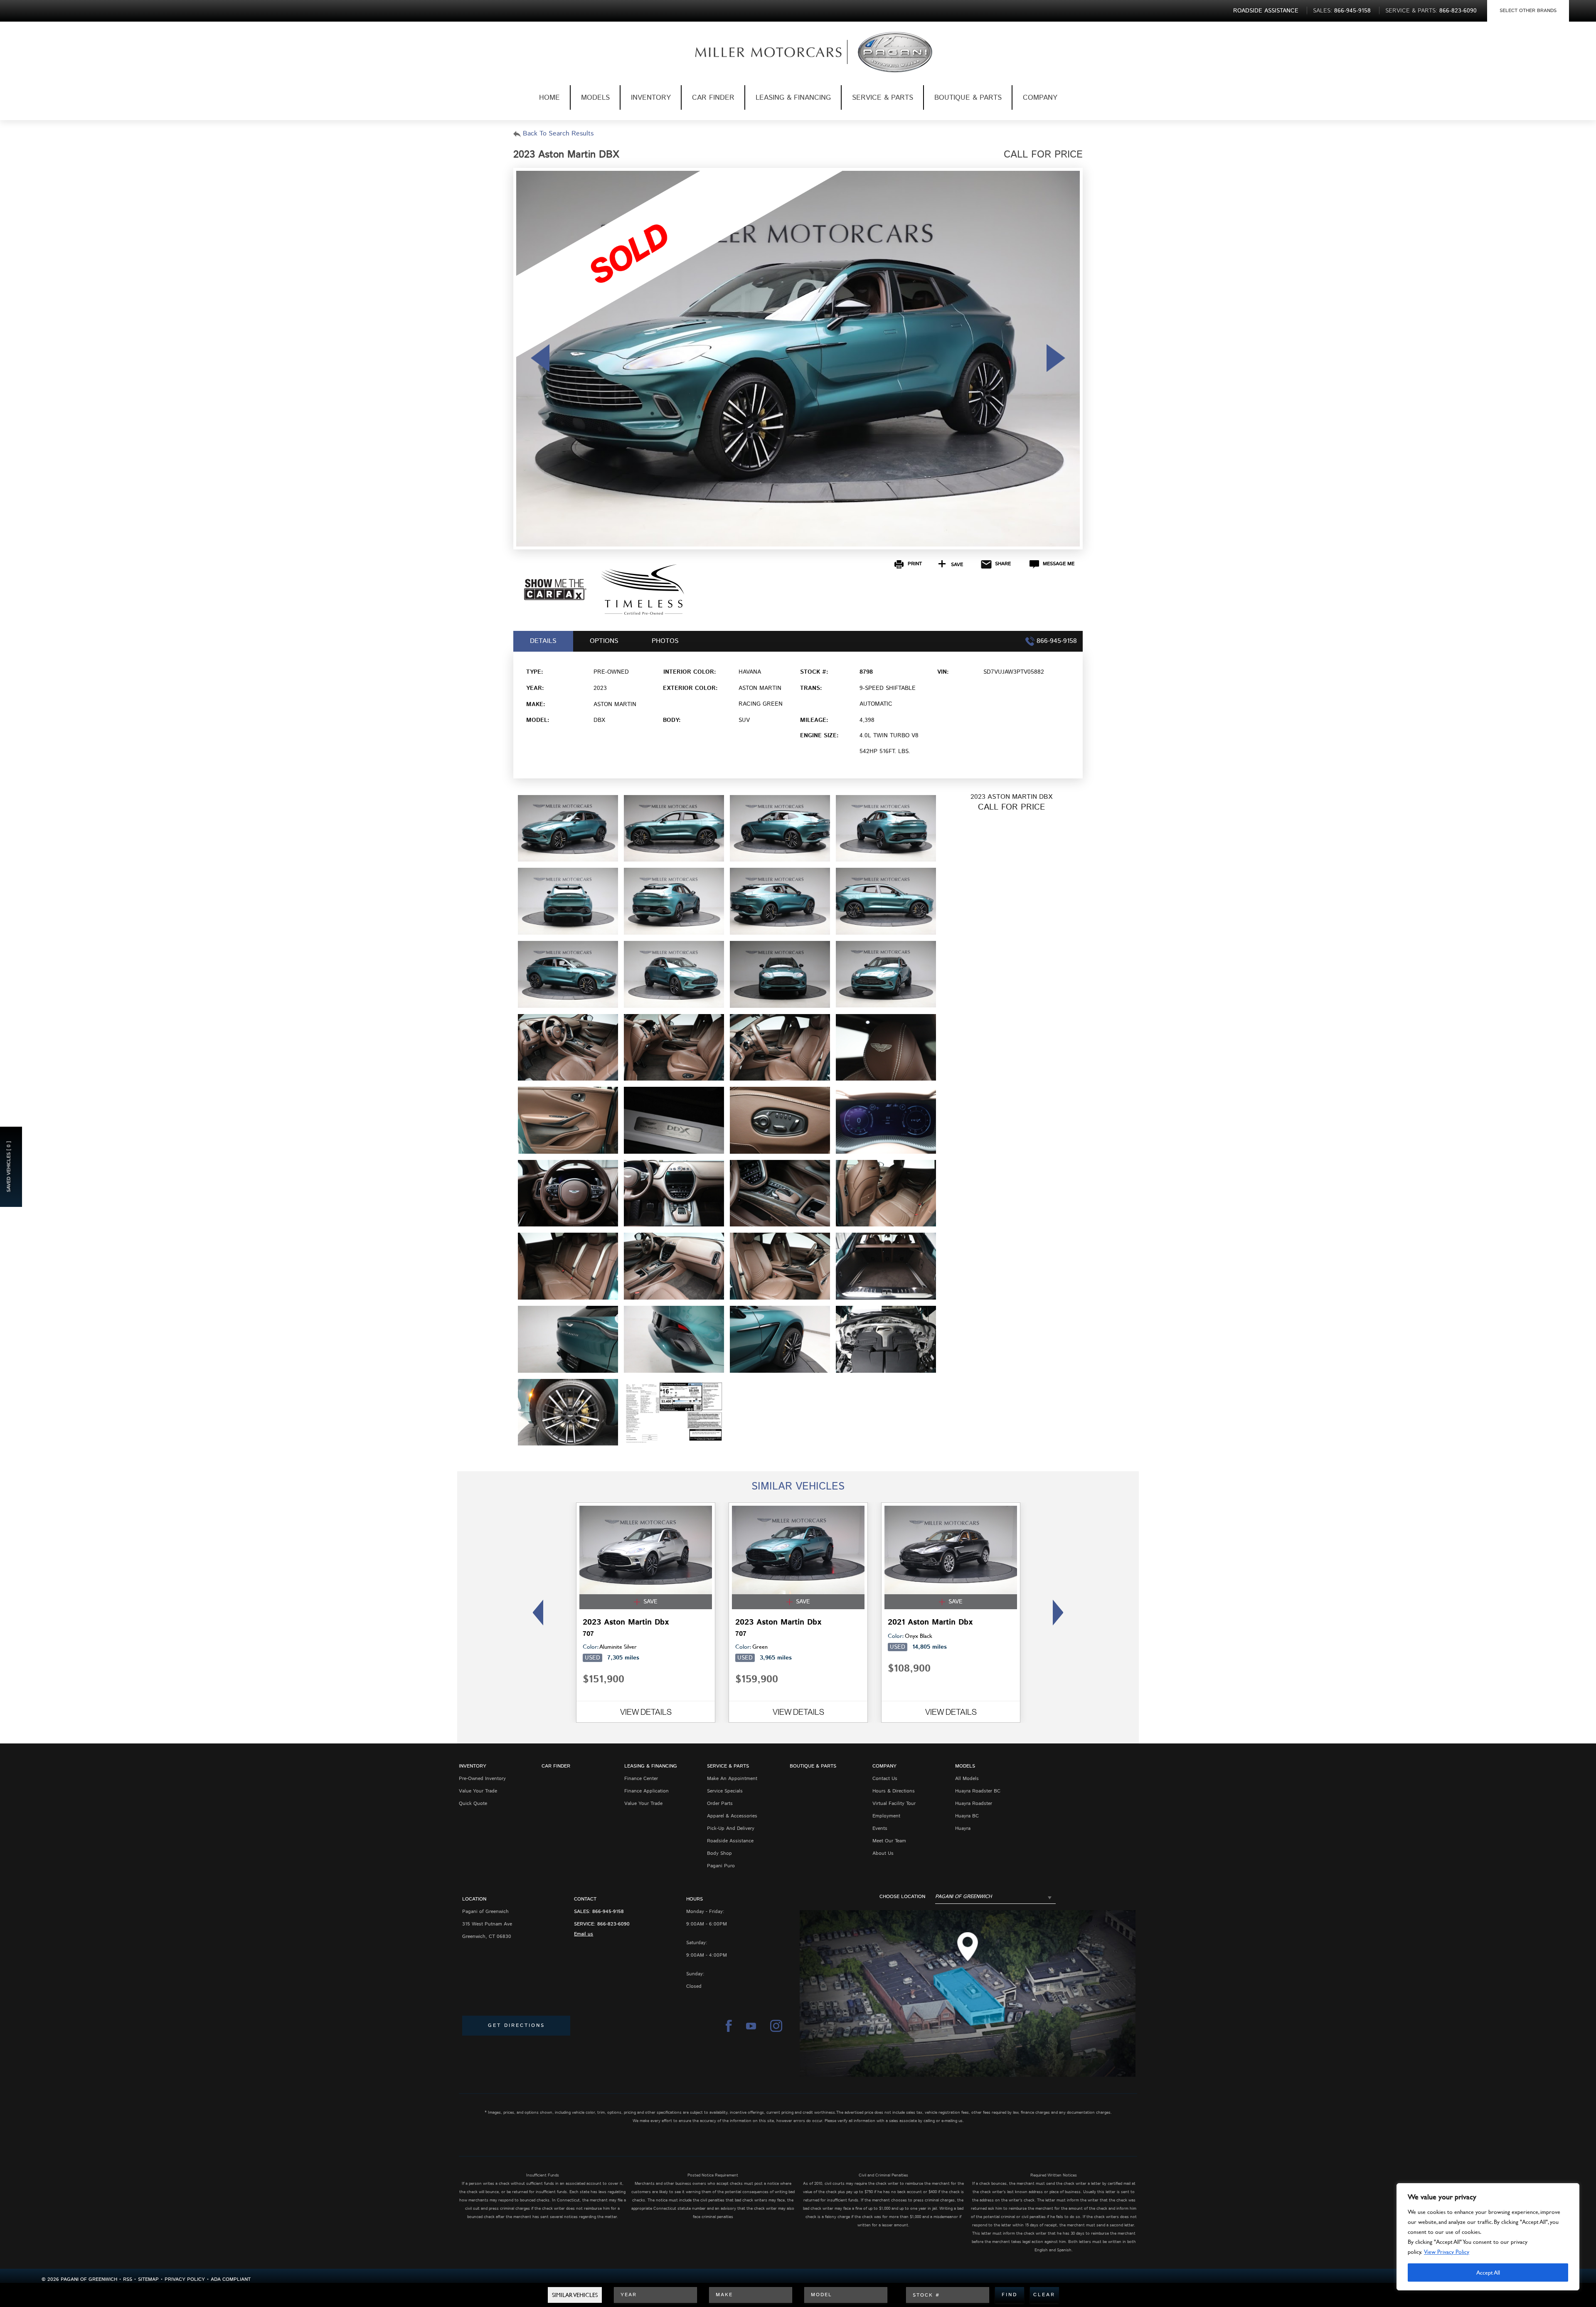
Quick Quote (473, 1803)
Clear (1044, 2295)
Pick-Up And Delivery (731, 1828)
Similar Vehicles (575, 2295)
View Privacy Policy (1447, 2252)
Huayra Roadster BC (978, 1791)
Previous (536, 1613)
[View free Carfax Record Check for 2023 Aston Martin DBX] (555, 598)
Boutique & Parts (968, 98)
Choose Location (902, 1897)
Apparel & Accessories (732, 1816)
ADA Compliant (231, 2279)
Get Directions (516, 2025)
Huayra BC (967, 1816)
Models (595, 98)
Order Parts (720, 1803)
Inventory (651, 98)
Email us (584, 1934)
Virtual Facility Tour (894, 1803)
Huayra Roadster (974, 1803)
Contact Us (885, 1779)
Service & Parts (883, 98)
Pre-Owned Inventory (482, 1779)
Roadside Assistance (730, 1841)
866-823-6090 (613, 1924)
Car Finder (713, 98)
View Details (646, 1712)
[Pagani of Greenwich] (755, 52)
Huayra (963, 1828)
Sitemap (148, 2279)
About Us (883, 1853)
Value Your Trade (478, 1791)
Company (1040, 98)
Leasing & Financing (793, 98)
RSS (128, 2279)
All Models (967, 1779)
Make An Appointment (732, 1779)
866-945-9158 (608, 1912)
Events (880, 1828)
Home (549, 98)
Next (1060, 1613)
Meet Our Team (889, 1841)
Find (1010, 2295)
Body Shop (719, 1853)
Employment (886, 1816)
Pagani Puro (721, 1866)
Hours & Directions (894, 1791)
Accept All (1488, 2272)
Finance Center (641, 1779)
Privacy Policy (185, 2279)
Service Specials (725, 1791)
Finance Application (647, 1791)
